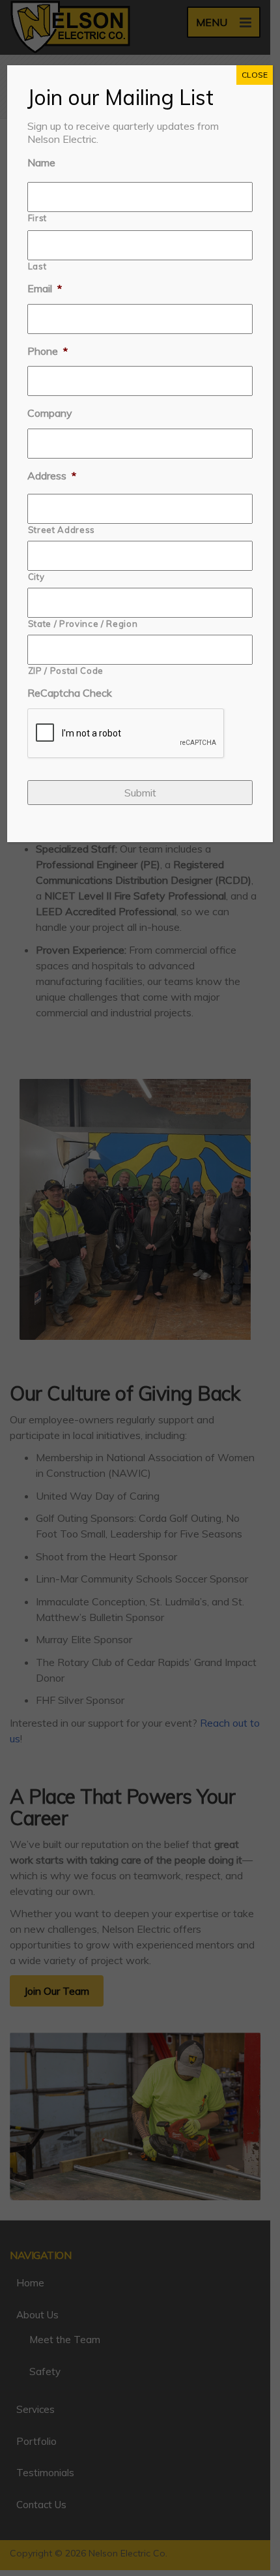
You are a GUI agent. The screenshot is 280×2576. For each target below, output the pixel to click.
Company (50, 413)
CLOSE (255, 75)
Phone (48, 351)
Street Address (62, 530)
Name (41, 162)
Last (37, 266)
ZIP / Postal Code (66, 671)
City (36, 577)
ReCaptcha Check (70, 693)
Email (45, 288)
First (37, 218)
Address (52, 476)
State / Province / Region (83, 624)
